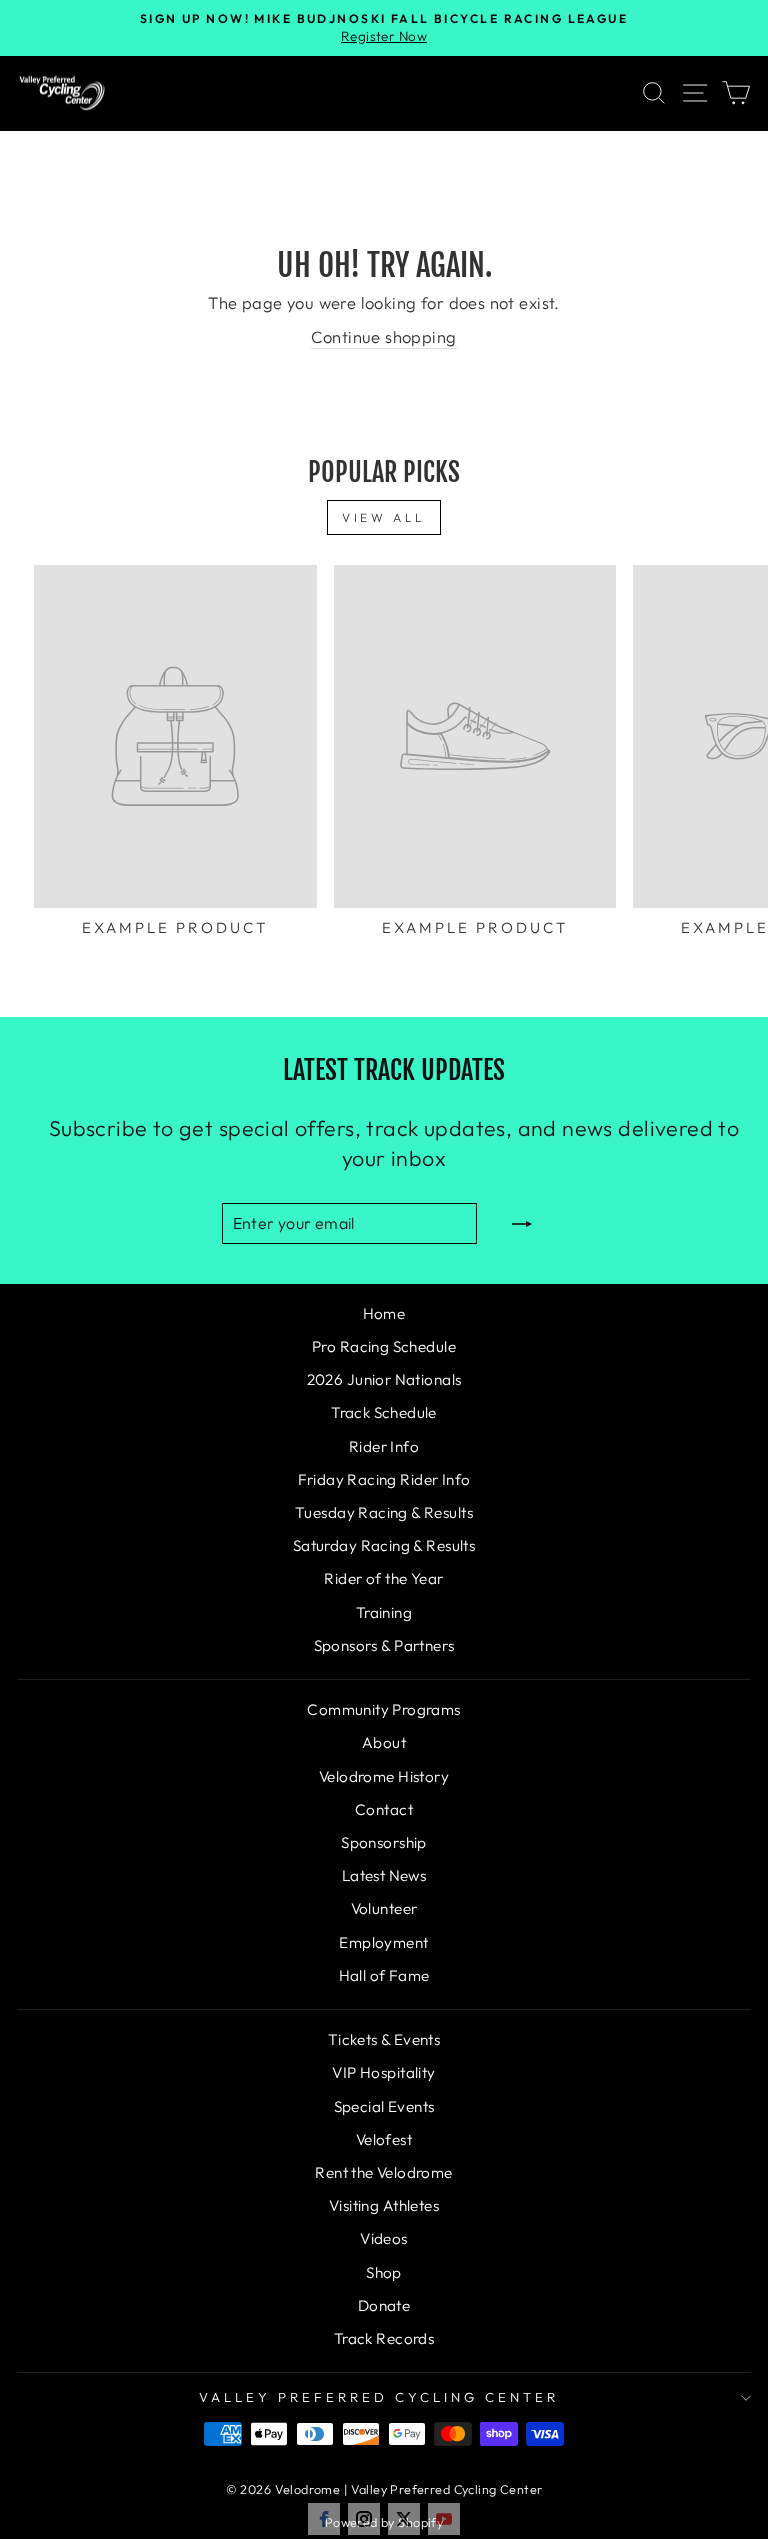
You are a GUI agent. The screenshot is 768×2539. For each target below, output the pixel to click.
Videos (383, 2238)
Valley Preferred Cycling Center (378, 2397)
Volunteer (384, 1908)
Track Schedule (384, 1412)
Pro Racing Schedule (384, 1346)
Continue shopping (383, 336)
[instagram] (364, 2519)
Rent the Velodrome (383, 2172)
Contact (384, 1809)
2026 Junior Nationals (384, 1379)
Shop (384, 2272)
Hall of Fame (384, 1975)
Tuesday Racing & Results (384, 1512)
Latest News (384, 1875)
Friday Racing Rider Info (384, 1479)
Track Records (384, 2338)
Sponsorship (384, 1842)
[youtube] (444, 2519)
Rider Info (384, 1446)
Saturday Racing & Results (384, 1545)
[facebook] (324, 2519)
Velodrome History (384, 1776)
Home (384, 1313)
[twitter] (404, 2519)
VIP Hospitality (383, 2072)
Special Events (384, 2106)
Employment (383, 1942)
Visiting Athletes (384, 2205)
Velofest (384, 2139)
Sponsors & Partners (384, 1645)
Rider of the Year (383, 1578)
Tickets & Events (384, 2039)
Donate (384, 2305)
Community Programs (383, 1709)
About (384, 1742)
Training (384, 1612)
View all (384, 517)
